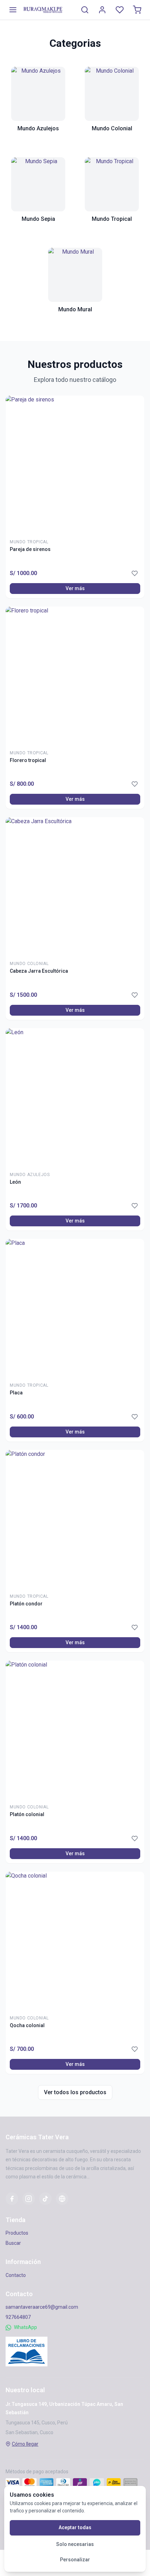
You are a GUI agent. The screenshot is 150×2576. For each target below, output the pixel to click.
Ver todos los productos (75, 2092)
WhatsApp (25, 2327)
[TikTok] (45, 2199)
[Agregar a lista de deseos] (135, 573)
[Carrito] (137, 10)
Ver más (75, 588)
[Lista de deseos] (120, 10)
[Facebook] (12, 2199)
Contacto (16, 2275)
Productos (17, 2233)
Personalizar (75, 2560)
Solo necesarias (75, 2544)
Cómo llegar (25, 2444)
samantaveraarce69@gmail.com (42, 2307)
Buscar (13, 2243)
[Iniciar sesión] (102, 10)
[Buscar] (85, 10)
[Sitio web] (62, 2199)
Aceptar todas (75, 2527)
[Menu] (13, 10)
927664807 (18, 2317)
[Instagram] (29, 2199)
